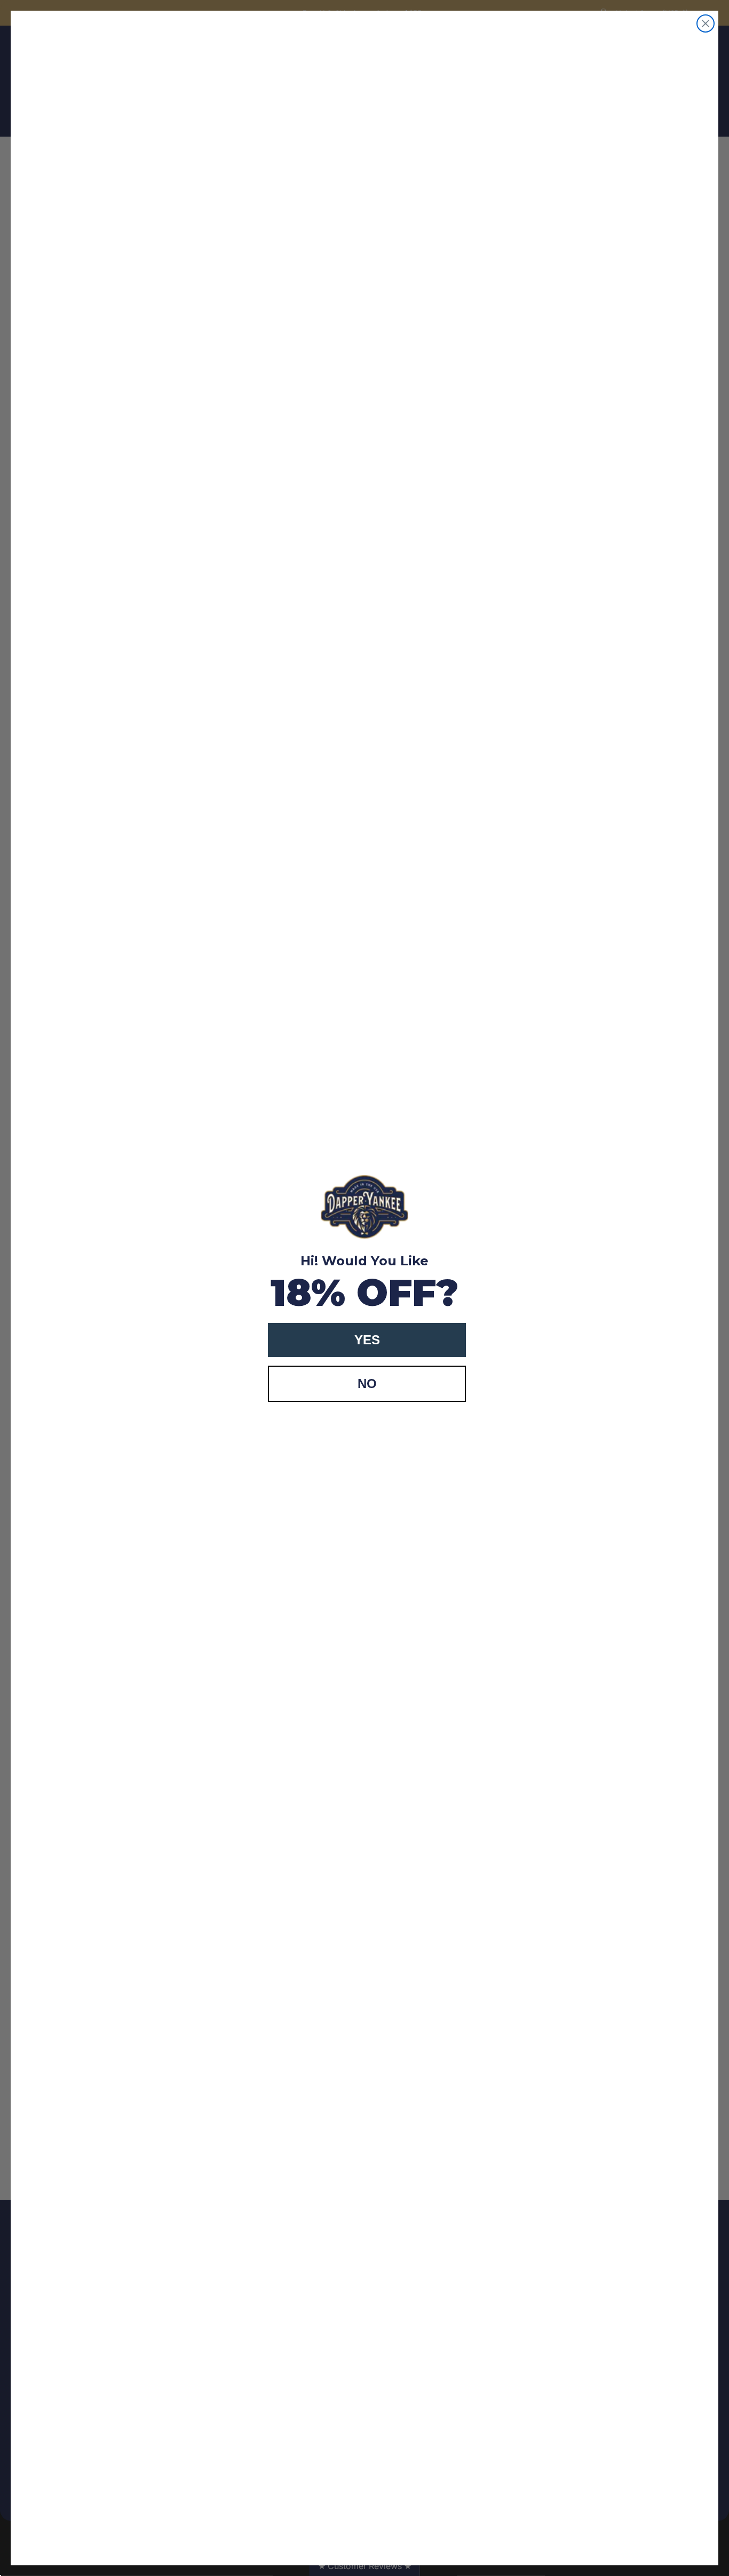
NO (367, 1384)
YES (367, 1340)
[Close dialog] (706, 23)
